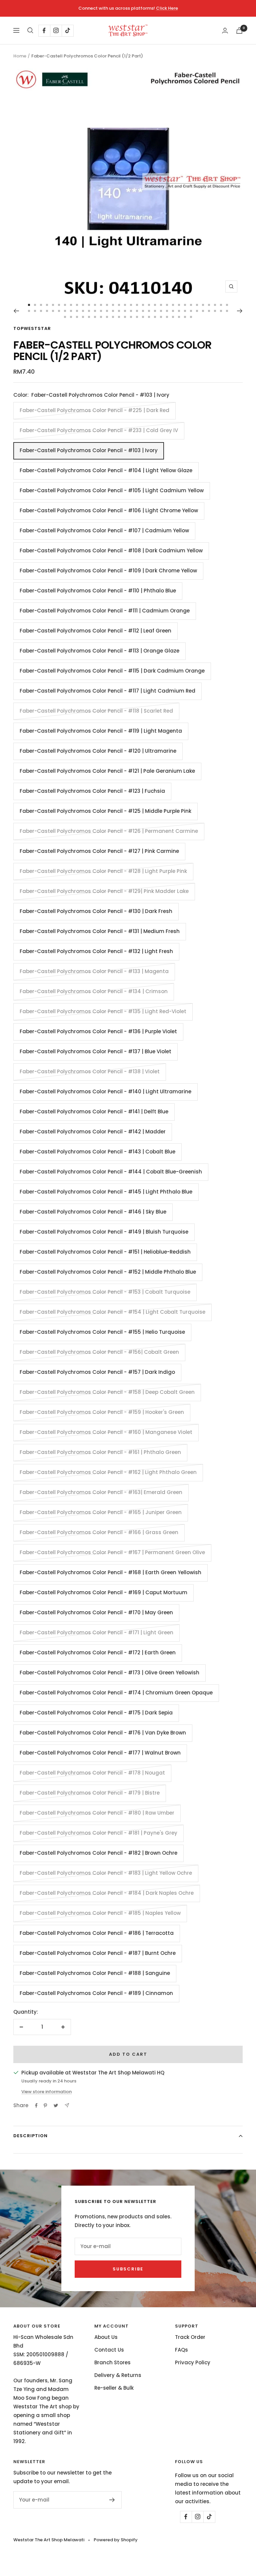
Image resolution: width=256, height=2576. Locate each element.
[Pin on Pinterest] (45, 2105)
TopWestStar (32, 328)
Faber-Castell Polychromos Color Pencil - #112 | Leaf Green (95, 631)
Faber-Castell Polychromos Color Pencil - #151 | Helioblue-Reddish (105, 1252)
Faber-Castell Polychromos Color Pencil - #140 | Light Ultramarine (105, 1091)
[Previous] (16, 311)
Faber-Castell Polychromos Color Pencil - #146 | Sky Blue (93, 1212)
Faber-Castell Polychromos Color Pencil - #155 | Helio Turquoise (102, 1332)
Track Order (190, 2337)
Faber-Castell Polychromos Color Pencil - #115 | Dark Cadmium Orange (112, 671)
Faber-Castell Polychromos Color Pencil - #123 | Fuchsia (92, 791)
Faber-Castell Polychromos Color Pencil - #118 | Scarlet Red (96, 711)
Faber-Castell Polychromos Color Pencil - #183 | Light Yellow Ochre (106, 1873)
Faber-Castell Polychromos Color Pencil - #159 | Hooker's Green (102, 1412)
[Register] (112, 2500)
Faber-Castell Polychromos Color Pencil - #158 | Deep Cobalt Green (107, 1392)
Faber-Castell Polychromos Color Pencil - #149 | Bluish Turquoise (104, 1232)
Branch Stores (112, 2362)
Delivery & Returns (118, 2375)
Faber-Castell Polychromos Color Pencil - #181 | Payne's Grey (98, 1833)
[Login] (225, 31)
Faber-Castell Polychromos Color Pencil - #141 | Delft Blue (94, 1112)
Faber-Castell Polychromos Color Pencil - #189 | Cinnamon (96, 1993)
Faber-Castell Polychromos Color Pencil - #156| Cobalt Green (99, 1352)
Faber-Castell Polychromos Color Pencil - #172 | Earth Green (98, 1652)
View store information (46, 2092)
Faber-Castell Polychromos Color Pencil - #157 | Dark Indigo (97, 1372)
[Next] (240, 311)
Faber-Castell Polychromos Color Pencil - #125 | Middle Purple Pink (105, 811)
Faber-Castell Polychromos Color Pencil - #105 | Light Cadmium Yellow (112, 490)
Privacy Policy (193, 2362)
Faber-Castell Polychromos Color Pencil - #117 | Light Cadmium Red (107, 691)
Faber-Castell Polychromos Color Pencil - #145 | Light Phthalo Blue (106, 1192)
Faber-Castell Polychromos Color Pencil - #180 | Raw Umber (97, 1813)
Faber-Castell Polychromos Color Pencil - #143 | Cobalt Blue (97, 1152)
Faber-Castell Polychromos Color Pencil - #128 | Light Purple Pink (103, 871)
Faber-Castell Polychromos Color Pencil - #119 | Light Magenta (101, 731)
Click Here (167, 8)
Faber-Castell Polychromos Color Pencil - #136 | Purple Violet (98, 1031)
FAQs (181, 2350)
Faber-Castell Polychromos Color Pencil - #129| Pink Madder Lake (104, 891)
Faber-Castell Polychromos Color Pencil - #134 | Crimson (94, 991)
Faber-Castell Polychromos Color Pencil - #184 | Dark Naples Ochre (107, 1893)
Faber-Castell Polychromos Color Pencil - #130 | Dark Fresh (96, 911)
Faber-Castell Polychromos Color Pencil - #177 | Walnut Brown (100, 1753)
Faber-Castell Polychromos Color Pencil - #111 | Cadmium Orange (105, 611)
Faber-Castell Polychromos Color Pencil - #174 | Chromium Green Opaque (116, 1693)
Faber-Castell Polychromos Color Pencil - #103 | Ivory (89, 450)
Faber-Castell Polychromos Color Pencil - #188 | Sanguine (95, 1973)
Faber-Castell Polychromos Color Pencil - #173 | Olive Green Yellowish (109, 1673)
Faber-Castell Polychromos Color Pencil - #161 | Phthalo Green (100, 1452)
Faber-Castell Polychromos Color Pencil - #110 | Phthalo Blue (98, 591)
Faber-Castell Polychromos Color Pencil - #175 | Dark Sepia (96, 1713)
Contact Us (109, 2350)
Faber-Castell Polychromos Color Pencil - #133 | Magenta (94, 971)
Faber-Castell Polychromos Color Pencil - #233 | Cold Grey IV (99, 430)
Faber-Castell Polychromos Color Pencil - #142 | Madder (93, 1132)
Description (30, 2136)
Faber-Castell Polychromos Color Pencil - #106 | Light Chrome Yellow (109, 510)
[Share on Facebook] (36, 2105)
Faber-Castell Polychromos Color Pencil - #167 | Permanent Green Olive (112, 1552)
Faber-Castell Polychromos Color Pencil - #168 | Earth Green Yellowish (110, 1572)
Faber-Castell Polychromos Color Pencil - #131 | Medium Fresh (100, 931)
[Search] (30, 30)
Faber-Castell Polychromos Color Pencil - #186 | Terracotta (97, 1933)
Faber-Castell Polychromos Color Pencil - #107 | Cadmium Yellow (104, 530)
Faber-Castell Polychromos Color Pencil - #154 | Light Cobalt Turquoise (112, 1312)
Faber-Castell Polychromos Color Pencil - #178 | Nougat (92, 1773)
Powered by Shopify (116, 2540)
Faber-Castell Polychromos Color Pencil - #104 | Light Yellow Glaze (106, 470)
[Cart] (239, 31)
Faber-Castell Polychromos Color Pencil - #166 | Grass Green (99, 1532)
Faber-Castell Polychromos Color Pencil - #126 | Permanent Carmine (109, 831)
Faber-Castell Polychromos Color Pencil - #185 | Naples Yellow (100, 1913)
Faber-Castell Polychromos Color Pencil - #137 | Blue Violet (95, 1051)
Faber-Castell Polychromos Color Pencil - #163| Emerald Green (101, 1492)
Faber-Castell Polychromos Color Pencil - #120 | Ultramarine (98, 751)
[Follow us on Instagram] (56, 31)
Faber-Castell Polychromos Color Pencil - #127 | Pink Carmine (99, 851)
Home (20, 56)
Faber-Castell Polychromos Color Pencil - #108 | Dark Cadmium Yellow (111, 550)
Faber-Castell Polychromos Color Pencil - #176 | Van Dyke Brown (103, 1733)
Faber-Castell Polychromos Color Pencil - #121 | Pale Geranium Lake (107, 771)
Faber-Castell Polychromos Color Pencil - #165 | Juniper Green (101, 1512)
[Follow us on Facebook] (44, 31)
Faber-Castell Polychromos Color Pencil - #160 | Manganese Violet (106, 1432)
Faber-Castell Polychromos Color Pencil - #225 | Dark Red (94, 410)
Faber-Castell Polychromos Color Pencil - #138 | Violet (90, 1071)
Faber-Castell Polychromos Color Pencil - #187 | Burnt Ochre (98, 1953)
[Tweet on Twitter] (56, 2105)
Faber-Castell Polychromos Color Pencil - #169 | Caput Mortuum (103, 1592)
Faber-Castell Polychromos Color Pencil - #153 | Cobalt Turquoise (105, 1292)
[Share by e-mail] (67, 2105)
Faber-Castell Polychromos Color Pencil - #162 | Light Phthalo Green (108, 1472)
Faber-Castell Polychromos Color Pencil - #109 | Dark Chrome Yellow (108, 571)
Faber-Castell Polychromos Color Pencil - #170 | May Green (96, 1612)
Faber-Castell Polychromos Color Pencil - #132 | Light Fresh (96, 951)
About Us (106, 2337)
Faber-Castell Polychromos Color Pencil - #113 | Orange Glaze (99, 651)
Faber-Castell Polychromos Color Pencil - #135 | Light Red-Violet (103, 1011)
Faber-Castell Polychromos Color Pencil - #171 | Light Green (96, 1632)
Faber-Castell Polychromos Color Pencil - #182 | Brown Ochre (98, 1853)
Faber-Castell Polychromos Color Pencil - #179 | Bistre (90, 1793)
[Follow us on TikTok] (67, 31)
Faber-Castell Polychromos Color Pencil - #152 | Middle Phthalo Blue (108, 1272)
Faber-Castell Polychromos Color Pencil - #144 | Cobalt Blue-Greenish (111, 1172)
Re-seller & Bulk (114, 2388)
